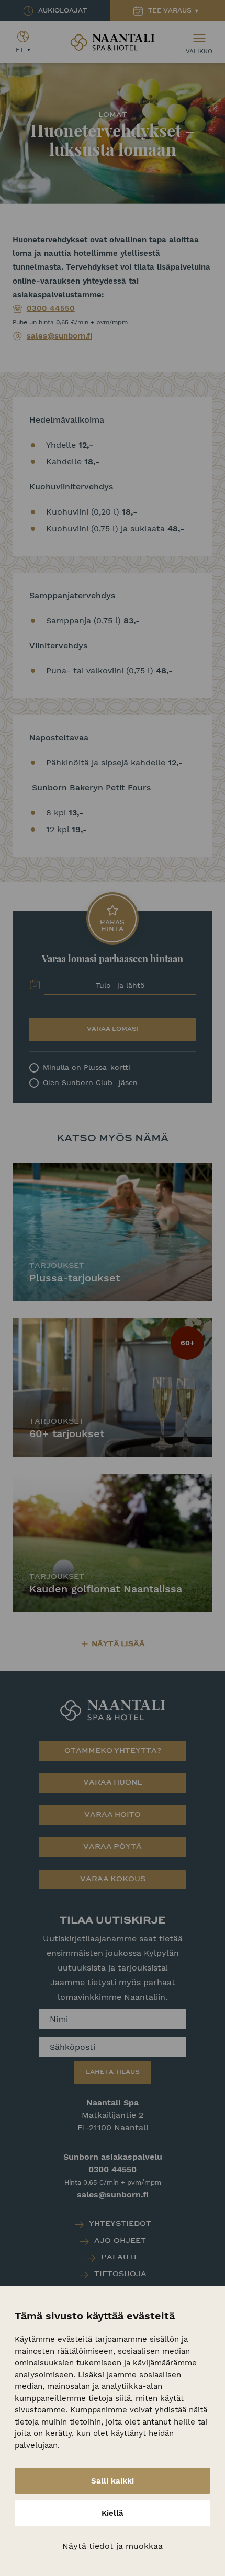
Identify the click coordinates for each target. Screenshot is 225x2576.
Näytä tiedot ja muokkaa (113, 2546)
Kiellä (113, 2513)
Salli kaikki (113, 2481)
